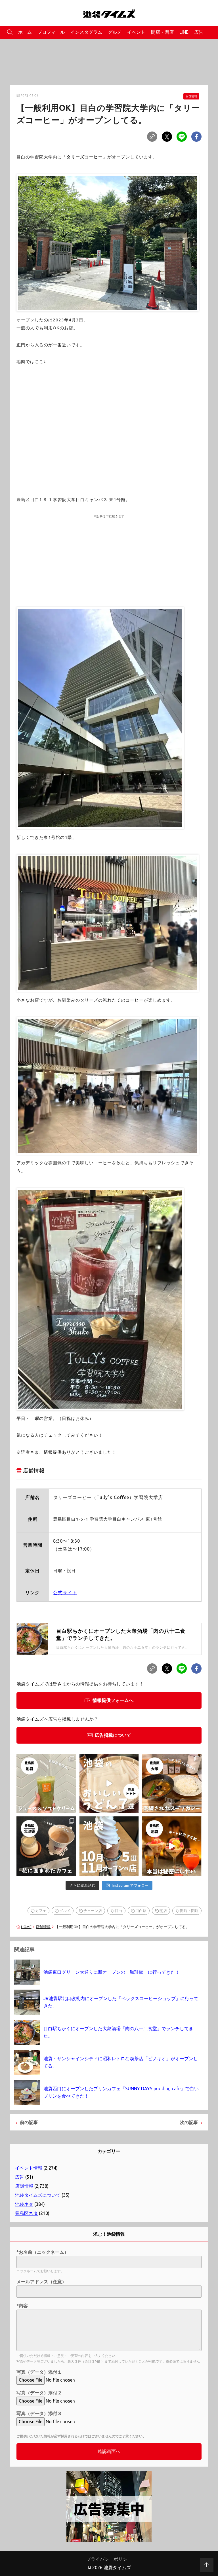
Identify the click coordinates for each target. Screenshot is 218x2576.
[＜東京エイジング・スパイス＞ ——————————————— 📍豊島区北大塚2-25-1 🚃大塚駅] (172, 1784)
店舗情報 (191, 96)
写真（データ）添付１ (39, 2372)
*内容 (22, 2306)
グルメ (115, 32)
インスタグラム (86, 32)
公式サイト (65, 1593)
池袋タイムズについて (38, 2195)
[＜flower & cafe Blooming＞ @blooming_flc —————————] (46, 1846)
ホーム (25, 32)
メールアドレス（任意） (41, 2282)
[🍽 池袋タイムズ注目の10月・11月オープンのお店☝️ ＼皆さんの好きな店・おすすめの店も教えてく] (109, 1846)
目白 (119, 1911)
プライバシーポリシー (109, 2559)
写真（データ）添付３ (39, 2413)
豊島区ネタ (26, 2213)
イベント (136, 32)
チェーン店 (93, 1911)
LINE (184, 32)
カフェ (41, 1911)
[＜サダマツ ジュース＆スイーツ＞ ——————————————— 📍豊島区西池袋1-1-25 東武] (46, 1784)
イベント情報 (29, 2168)
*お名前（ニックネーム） (43, 2252)
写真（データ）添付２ (39, 2393)
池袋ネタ (24, 2204)
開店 (163, 1911)
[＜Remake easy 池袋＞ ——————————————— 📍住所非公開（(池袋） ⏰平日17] (172, 1846)
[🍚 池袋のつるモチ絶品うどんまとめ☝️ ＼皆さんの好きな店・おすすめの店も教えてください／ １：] (109, 1784)
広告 (199, 32)
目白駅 (141, 1911)
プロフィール (51, 32)
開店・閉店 (162, 32)
